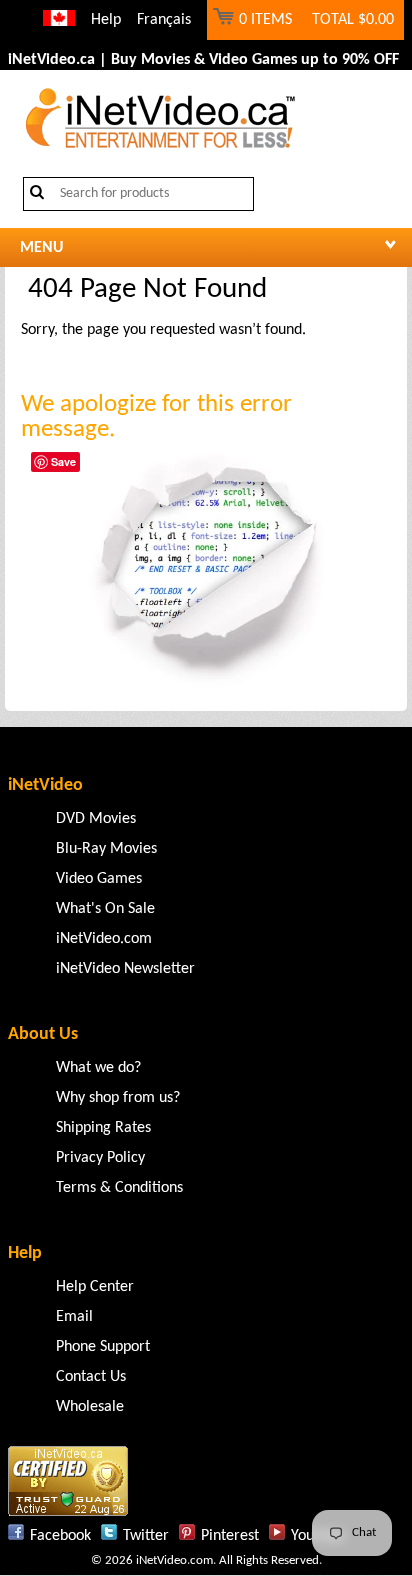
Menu (41, 248)
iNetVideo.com (104, 939)
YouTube (318, 1536)
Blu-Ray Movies (106, 849)
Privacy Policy (100, 1158)
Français (164, 20)
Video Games (99, 879)
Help (106, 20)
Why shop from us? (118, 1098)
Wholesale (90, 1407)
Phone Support (103, 1347)
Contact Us (91, 1377)
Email (74, 1317)
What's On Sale (105, 909)
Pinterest (230, 1536)
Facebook (60, 1536)
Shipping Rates (103, 1128)
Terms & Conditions (119, 1188)
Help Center (95, 1287)
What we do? (98, 1068)
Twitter (146, 1536)
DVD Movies (96, 819)
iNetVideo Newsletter (125, 969)
